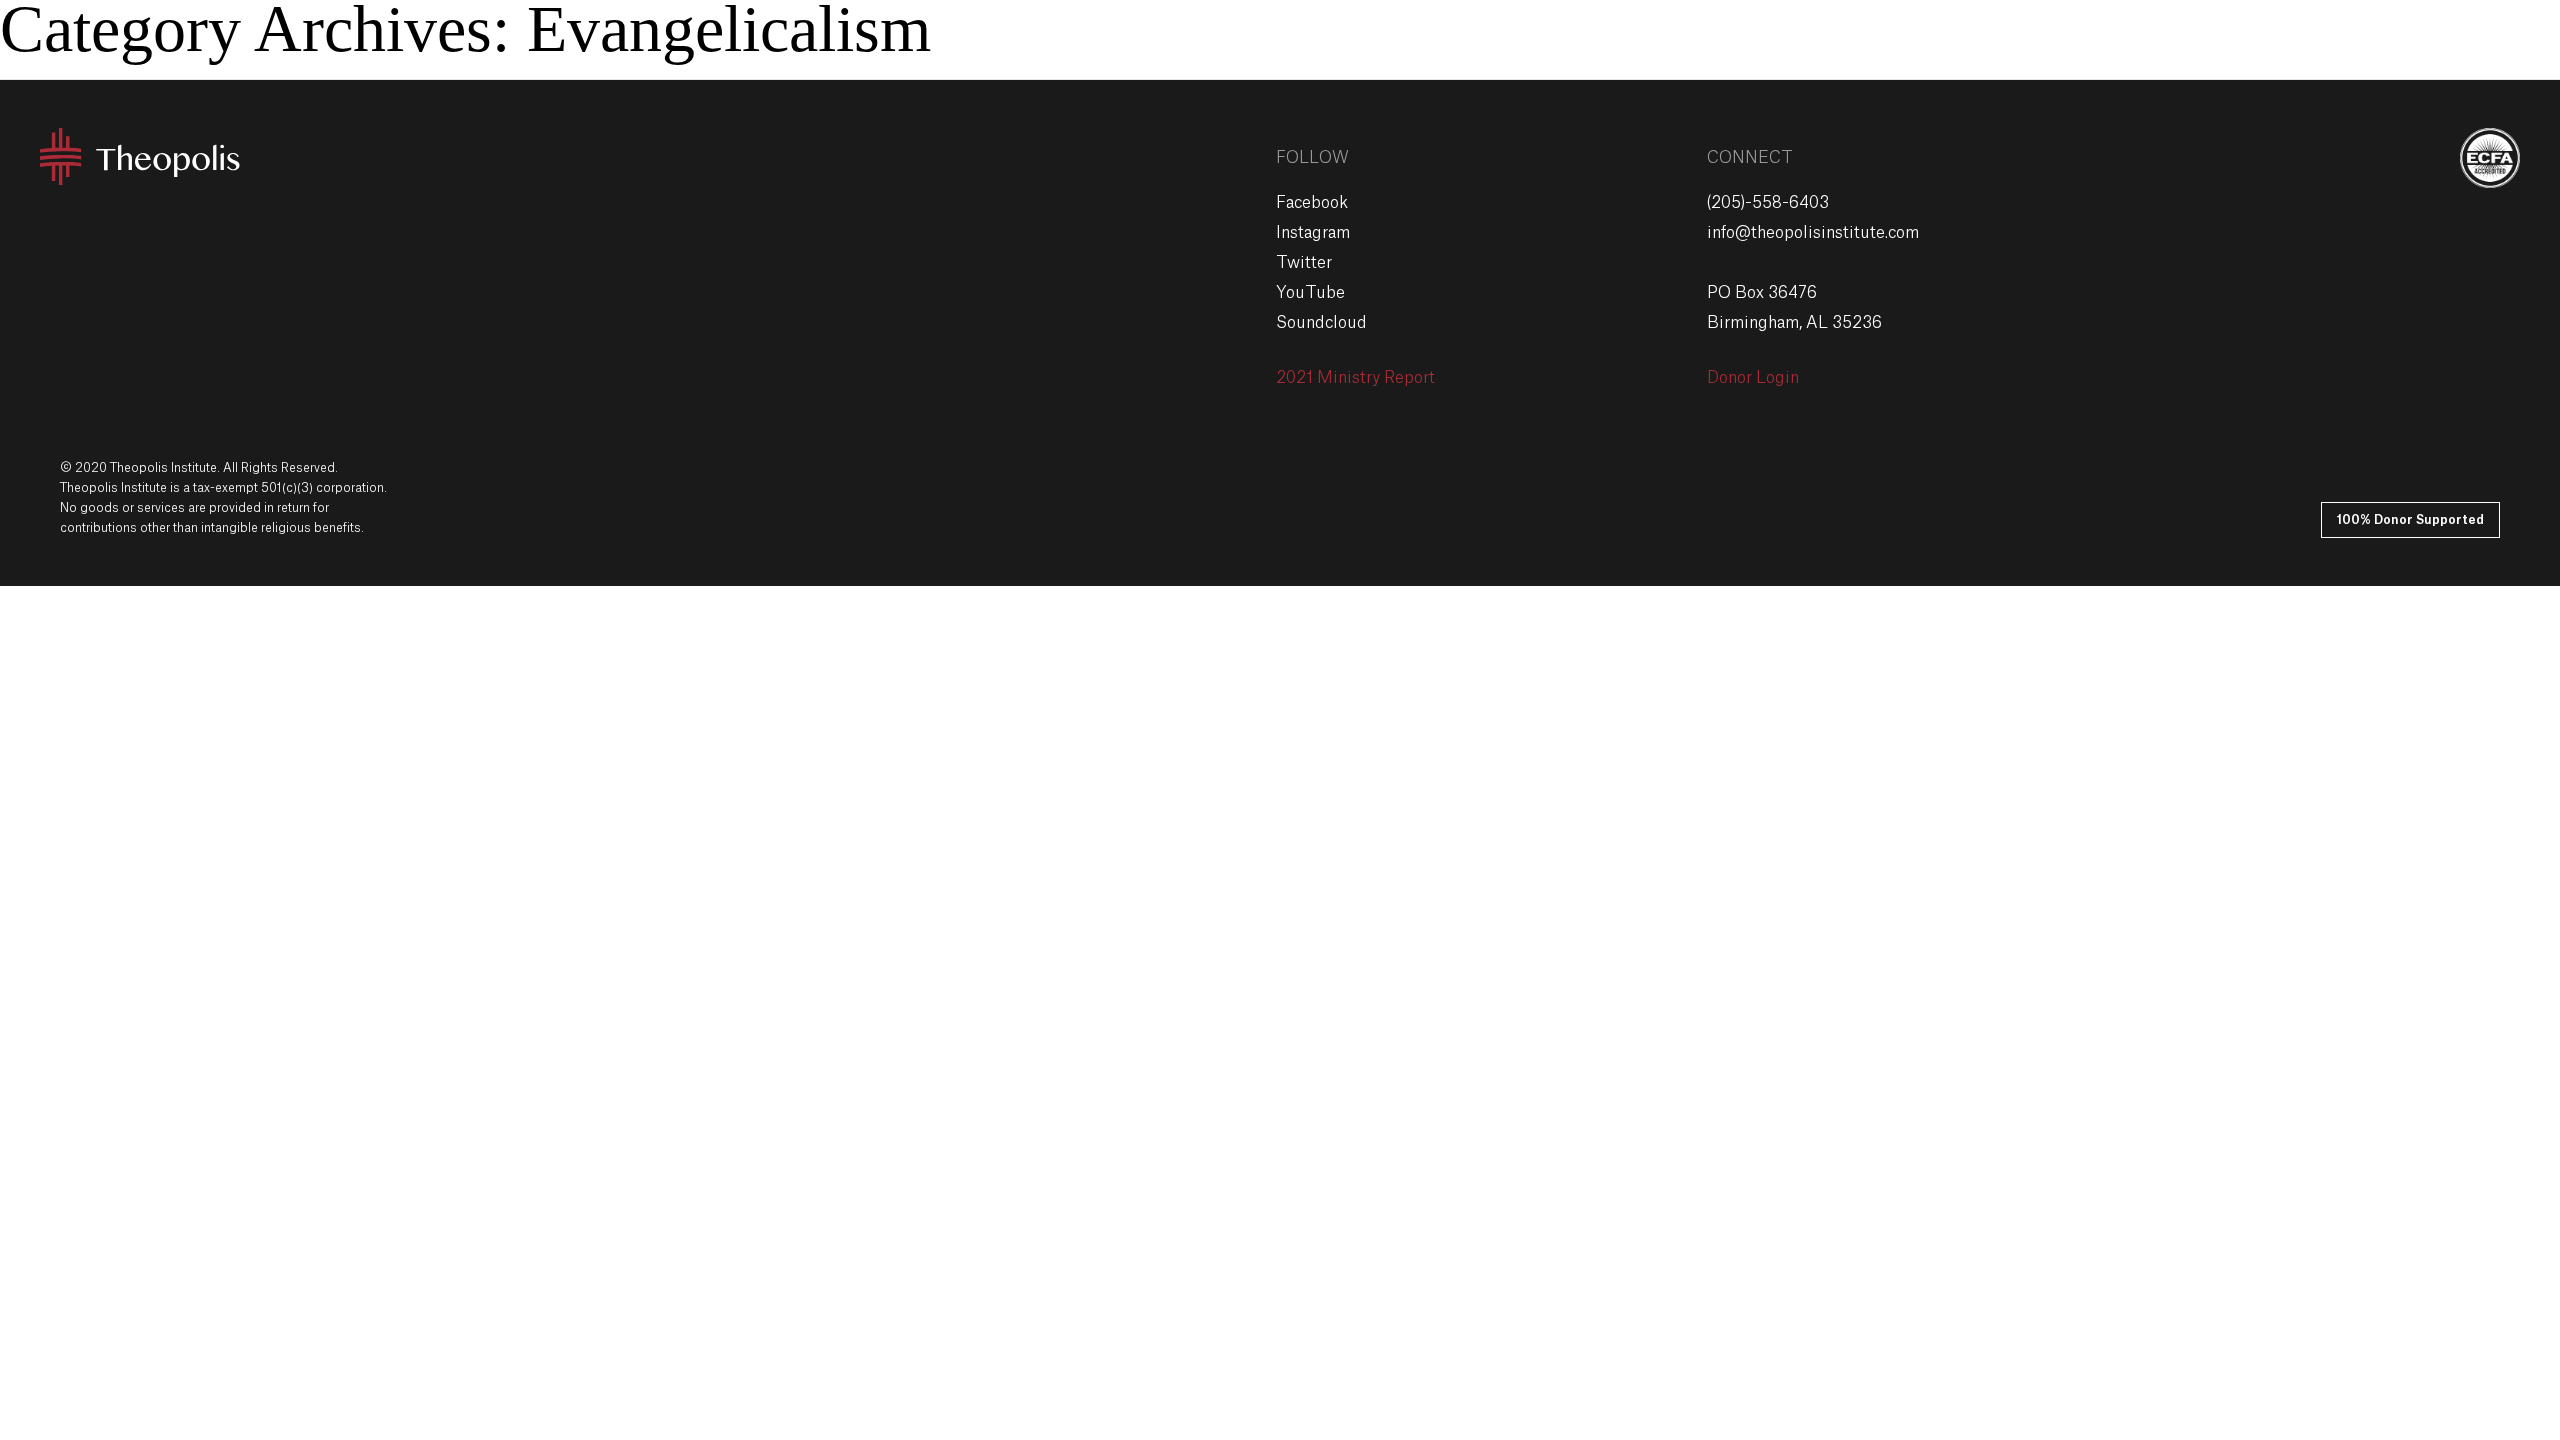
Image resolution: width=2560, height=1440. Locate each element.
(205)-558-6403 (1768, 203)
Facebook (1312, 203)
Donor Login (1753, 378)
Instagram (1313, 233)
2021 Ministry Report (1355, 378)
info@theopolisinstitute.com (1813, 233)
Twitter (1304, 263)
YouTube (1310, 293)
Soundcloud (1321, 323)
